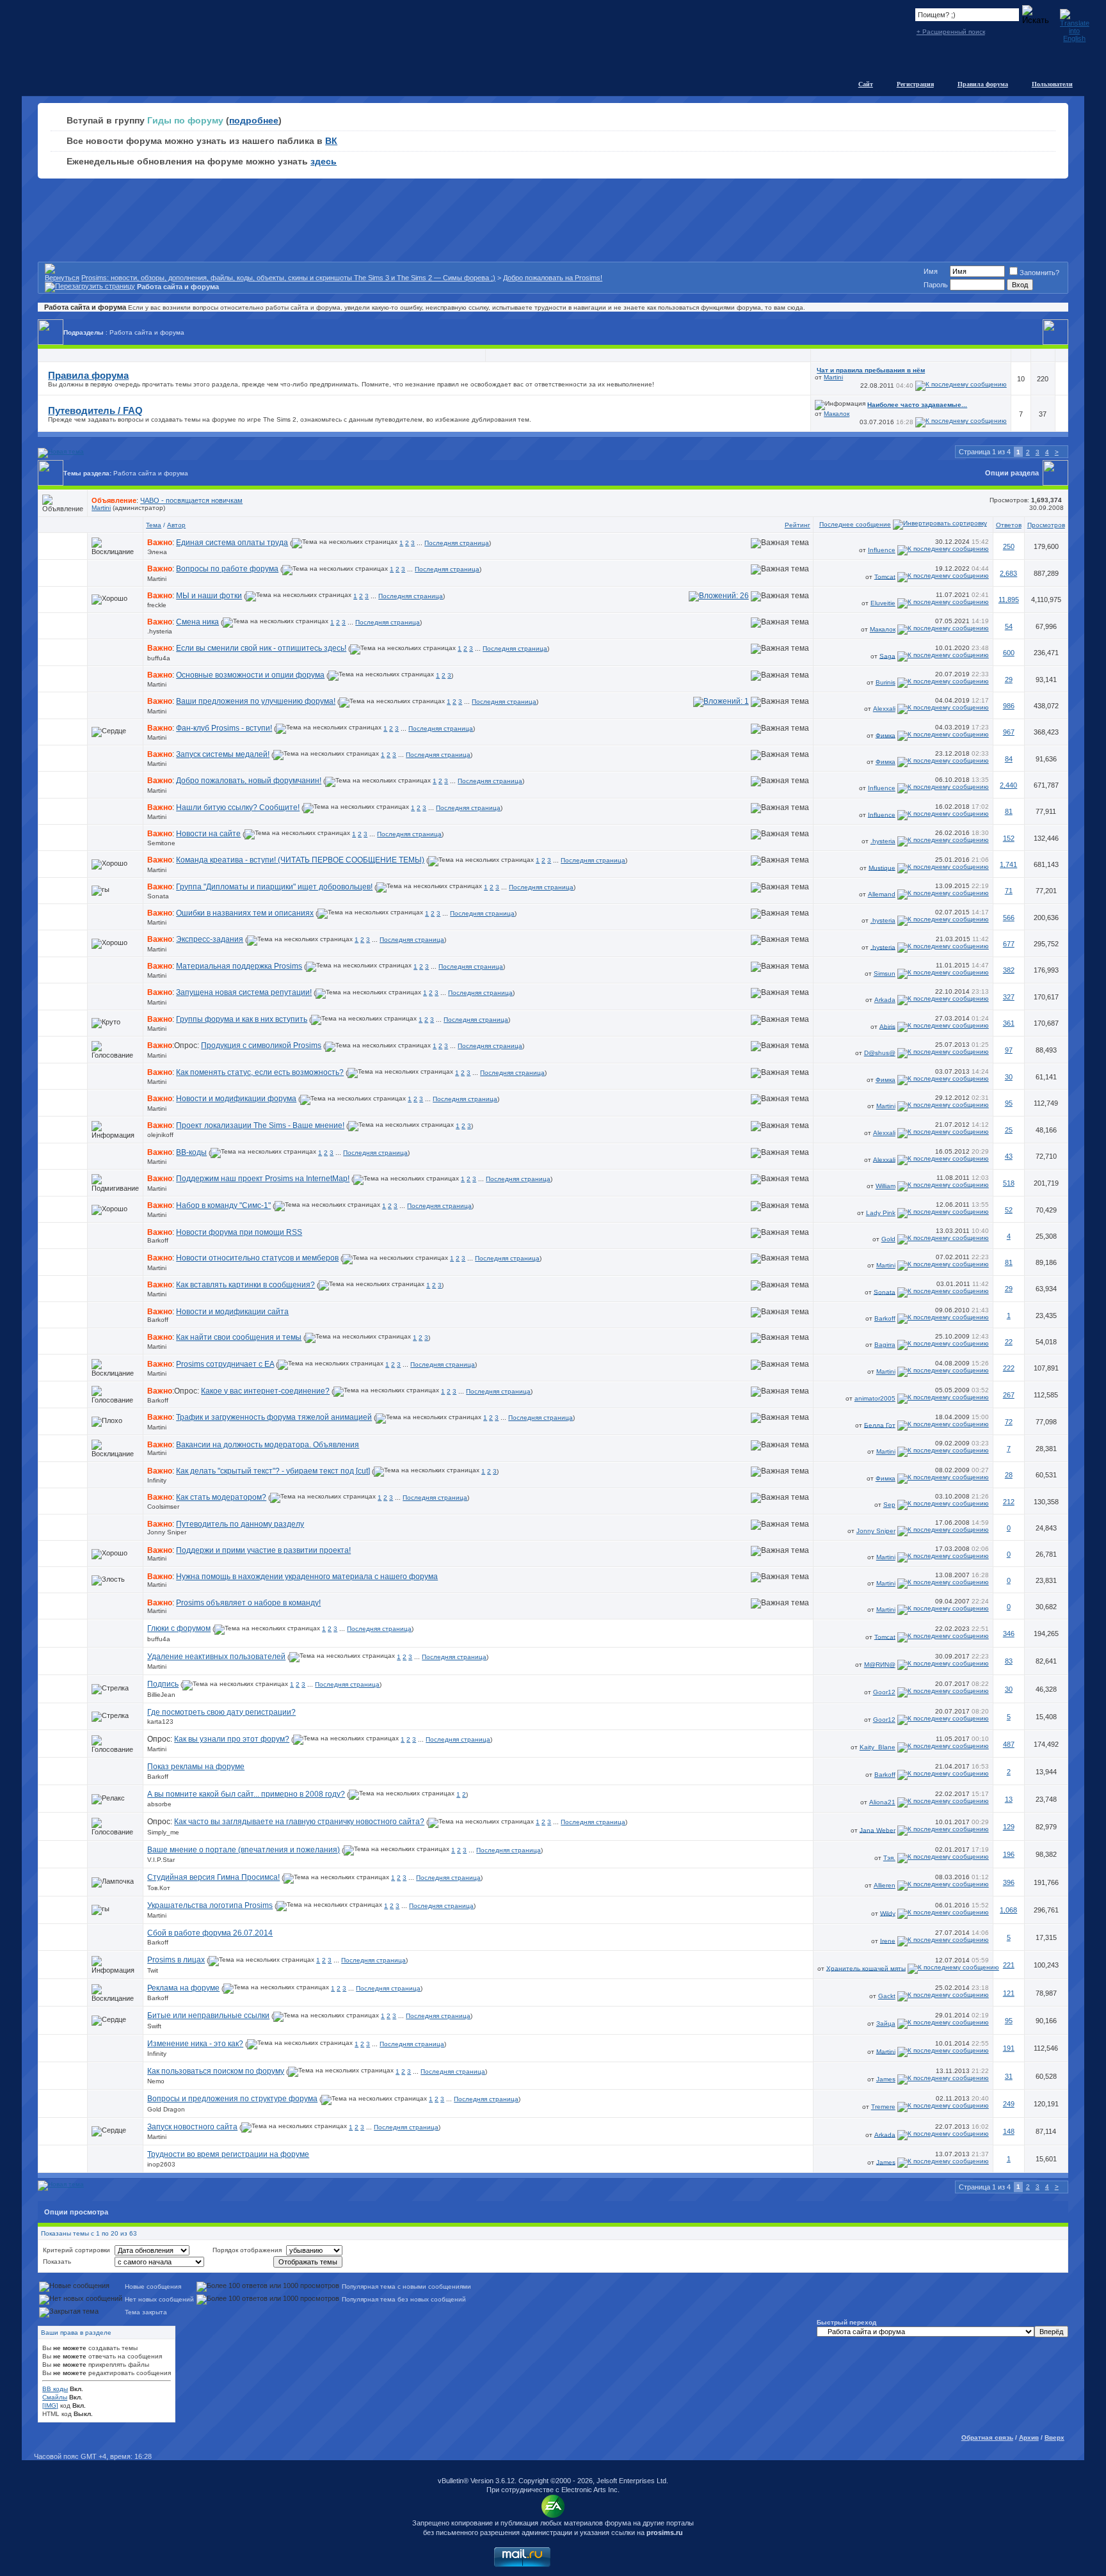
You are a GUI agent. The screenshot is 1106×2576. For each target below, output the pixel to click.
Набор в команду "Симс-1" (223, 1205)
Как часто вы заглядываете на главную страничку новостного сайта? (299, 1822)
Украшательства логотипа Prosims (210, 1905)
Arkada (885, 1000)
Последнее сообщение (855, 524)
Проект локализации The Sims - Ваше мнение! (260, 1125)
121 (1009, 1993)
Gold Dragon (166, 2109)
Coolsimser (163, 1507)
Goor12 (884, 1692)
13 (1009, 1799)
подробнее (254, 120)
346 (1009, 1634)
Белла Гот (880, 1425)
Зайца (886, 2023)
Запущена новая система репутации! (244, 992)
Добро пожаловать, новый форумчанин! (249, 781)
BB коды (55, 2389)
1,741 (1008, 864)
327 (1009, 997)
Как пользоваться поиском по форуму (216, 2071)
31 (1009, 2076)
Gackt (887, 1996)
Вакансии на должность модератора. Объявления (268, 1445)
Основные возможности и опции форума (250, 675)
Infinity (157, 1480)
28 (1009, 1475)
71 (1009, 891)
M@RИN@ (880, 1665)
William (886, 1186)
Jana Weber (878, 1830)
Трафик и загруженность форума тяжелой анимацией (274, 1417)
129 (1009, 1827)
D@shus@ (880, 1053)
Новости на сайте (208, 834)
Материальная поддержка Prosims (239, 966)
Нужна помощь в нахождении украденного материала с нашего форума (307, 1577)
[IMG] (50, 2405)
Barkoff (158, 1240)
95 (1009, 1103)
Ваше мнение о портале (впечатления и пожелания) (244, 1850)
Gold (888, 1239)
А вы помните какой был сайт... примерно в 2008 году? (246, 1794)
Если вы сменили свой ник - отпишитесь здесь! (261, 648)
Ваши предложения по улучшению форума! (256, 701)
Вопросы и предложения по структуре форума (232, 2099)
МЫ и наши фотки (209, 596)
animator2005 (875, 1398)
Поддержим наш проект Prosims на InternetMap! (263, 1179)
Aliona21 (882, 1802)
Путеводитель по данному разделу (240, 1524)
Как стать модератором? (221, 1497)
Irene (888, 1940)
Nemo (156, 2081)
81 (1009, 811)
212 (1009, 1502)
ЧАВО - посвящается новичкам (191, 500)
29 (1009, 680)
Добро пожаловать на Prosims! (553, 278)
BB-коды (191, 1152)
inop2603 (161, 2164)
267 (1009, 1395)
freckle (157, 605)
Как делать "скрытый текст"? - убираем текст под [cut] (273, 1471)
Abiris (887, 1026)
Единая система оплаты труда (232, 543)
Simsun (885, 974)
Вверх (1054, 2437)
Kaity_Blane (878, 1747)
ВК (331, 141)
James (886, 2079)
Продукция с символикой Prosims (261, 1046)
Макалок (837, 414)
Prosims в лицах (176, 1960)
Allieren (885, 1885)
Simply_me (163, 1832)
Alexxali (884, 709)
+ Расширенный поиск (951, 32)
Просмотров (1046, 525)
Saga (887, 656)
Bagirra (885, 1345)
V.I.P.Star (161, 1860)
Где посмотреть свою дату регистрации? (221, 1712)
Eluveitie (883, 603)
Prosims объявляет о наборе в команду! (248, 1603)
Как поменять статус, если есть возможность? (260, 1072)
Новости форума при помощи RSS (239, 1232)
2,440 (1008, 785)
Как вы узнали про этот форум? (232, 1739)
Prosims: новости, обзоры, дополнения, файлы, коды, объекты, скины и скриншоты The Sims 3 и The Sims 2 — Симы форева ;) (288, 278)
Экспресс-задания (210, 939)
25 (1009, 1130)
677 (1009, 944)
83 (1009, 1661)
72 (1009, 1422)
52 (1009, 1210)
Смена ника (197, 622)
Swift (154, 2026)
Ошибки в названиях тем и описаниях (245, 913)
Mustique (882, 867)
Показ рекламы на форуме (196, 1767)
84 (1009, 759)
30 (1009, 1077)
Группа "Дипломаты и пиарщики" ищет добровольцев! (274, 887)
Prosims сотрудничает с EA (225, 1364)
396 (1009, 1882)
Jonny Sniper (167, 1532)
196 (1009, 1854)
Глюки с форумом (179, 1628)
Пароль (936, 285)
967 (1009, 732)
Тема (154, 525)
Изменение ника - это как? (195, 2044)
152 (1009, 838)
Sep (889, 1505)
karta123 (160, 1721)
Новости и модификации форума (236, 1099)
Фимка (886, 735)
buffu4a (159, 658)
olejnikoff (160, 1135)
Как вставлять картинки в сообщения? (245, 1285)
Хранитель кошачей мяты (866, 1968)
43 (1009, 1156)
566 (1009, 918)
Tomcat (885, 576)
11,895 (1009, 600)
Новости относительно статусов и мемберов (257, 1258)
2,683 (1008, 573)
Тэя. (889, 1858)
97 (1009, 1050)
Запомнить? (1039, 273)
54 (1009, 626)
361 (1009, 1023)
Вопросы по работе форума (227, 569)
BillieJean (161, 1695)
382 (1009, 970)
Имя (931, 271)
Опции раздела (1012, 473)
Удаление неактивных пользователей (216, 1657)
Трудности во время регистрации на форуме (228, 2154)
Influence (882, 550)
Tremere (883, 2107)
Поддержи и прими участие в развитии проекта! (263, 1550)
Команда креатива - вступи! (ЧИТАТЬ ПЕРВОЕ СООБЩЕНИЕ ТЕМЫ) (300, 860)
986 (1009, 706)
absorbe (159, 1804)
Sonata (158, 896)
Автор (176, 525)
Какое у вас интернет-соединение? (265, 1391)
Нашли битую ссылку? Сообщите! (238, 807)
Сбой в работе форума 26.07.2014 (210, 1933)
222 (1009, 1368)
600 (1009, 653)
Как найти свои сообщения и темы (239, 1337)
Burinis (886, 682)
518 (1009, 1183)
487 (1009, 1744)
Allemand (882, 894)
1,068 (1008, 1910)
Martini (833, 377)
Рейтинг (797, 525)
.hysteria (160, 631)
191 (1009, 2048)
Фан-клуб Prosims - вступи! (224, 728)
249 (1009, 2104)
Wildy (888, 1913)
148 (1009, 2131)
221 (1009, 1965)
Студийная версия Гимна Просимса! (213, 1877)
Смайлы (55, 2397)
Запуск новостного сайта (192, 2127)
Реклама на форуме (183, 1988)
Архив (1029, 2437)
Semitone (161, 843)
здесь (324, 161)
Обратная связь (987, 2437)
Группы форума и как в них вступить (242, 1019)
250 (1009, 546)
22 (1009, 1342)
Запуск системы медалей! (223, 754)
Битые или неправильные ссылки (208, 2015)
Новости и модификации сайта (232, 1312)
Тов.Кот (159, 1888)
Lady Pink (881, 1213)
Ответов (1009, 525)
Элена (157, 552)
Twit (153, 1970)
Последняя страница (457, 543)
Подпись (163, 1684)
